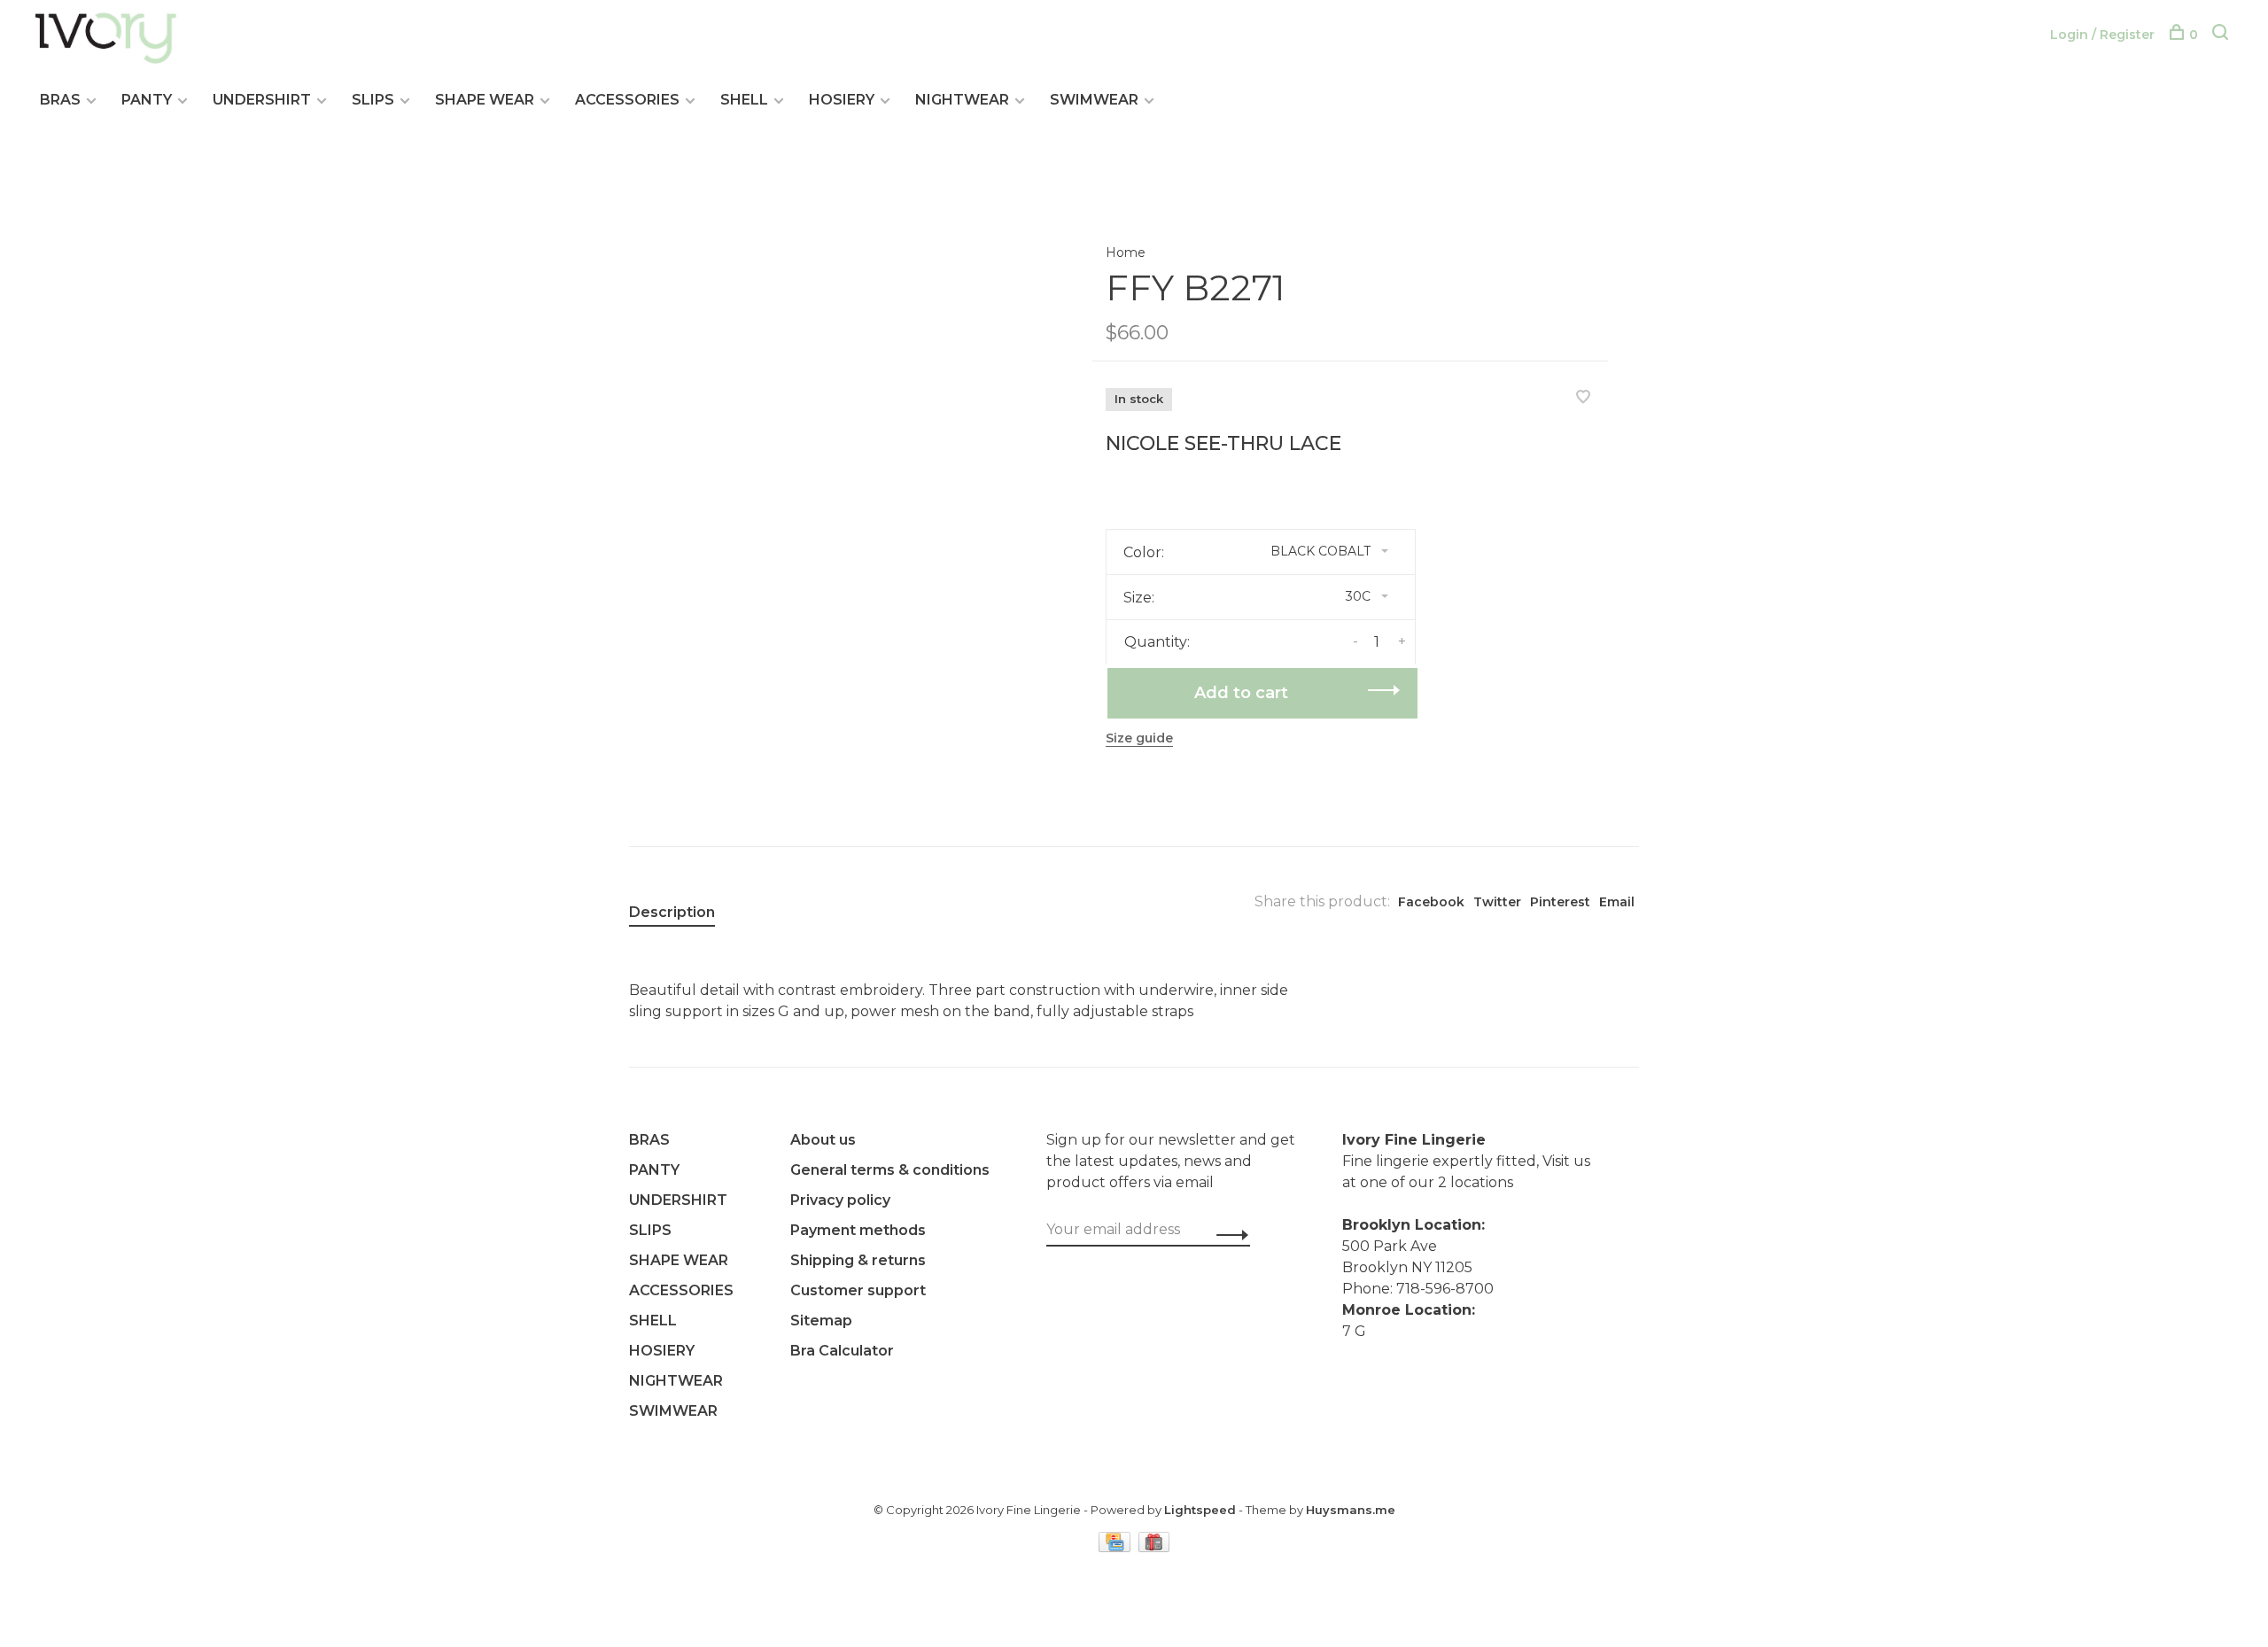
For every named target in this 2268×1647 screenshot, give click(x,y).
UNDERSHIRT (262, 100)
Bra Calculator (842, 1351)
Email (1617, 902)
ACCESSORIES (627, 100)
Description (672, 912)
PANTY (147, 100)
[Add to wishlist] (1583, 398)
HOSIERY (842, 100)
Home (1126, 252)
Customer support (858, 1290)
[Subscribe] (1227, 1235)
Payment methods (858, 1230)
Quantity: (1157, 642)
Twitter (1497, 902)
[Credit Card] (1116, 1547)
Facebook (1431, 902)
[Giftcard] (1154, 1547)
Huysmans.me (1351, 1510)
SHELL (744, 100)
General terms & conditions (890, 1170)
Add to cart (1241, 693)
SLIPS (373, 100)
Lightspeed (1200, 1510)
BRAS (60, 100)
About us (823, 1140)
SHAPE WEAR (485, 100)
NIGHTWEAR (962, 100)
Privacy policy (840, 1200)
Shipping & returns (858, 1260)
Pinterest (1560, 902)
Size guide (1139, 738)
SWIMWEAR (1094, 100)
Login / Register (2102, 35)
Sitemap (821, 1321)
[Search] (2222, 35)
